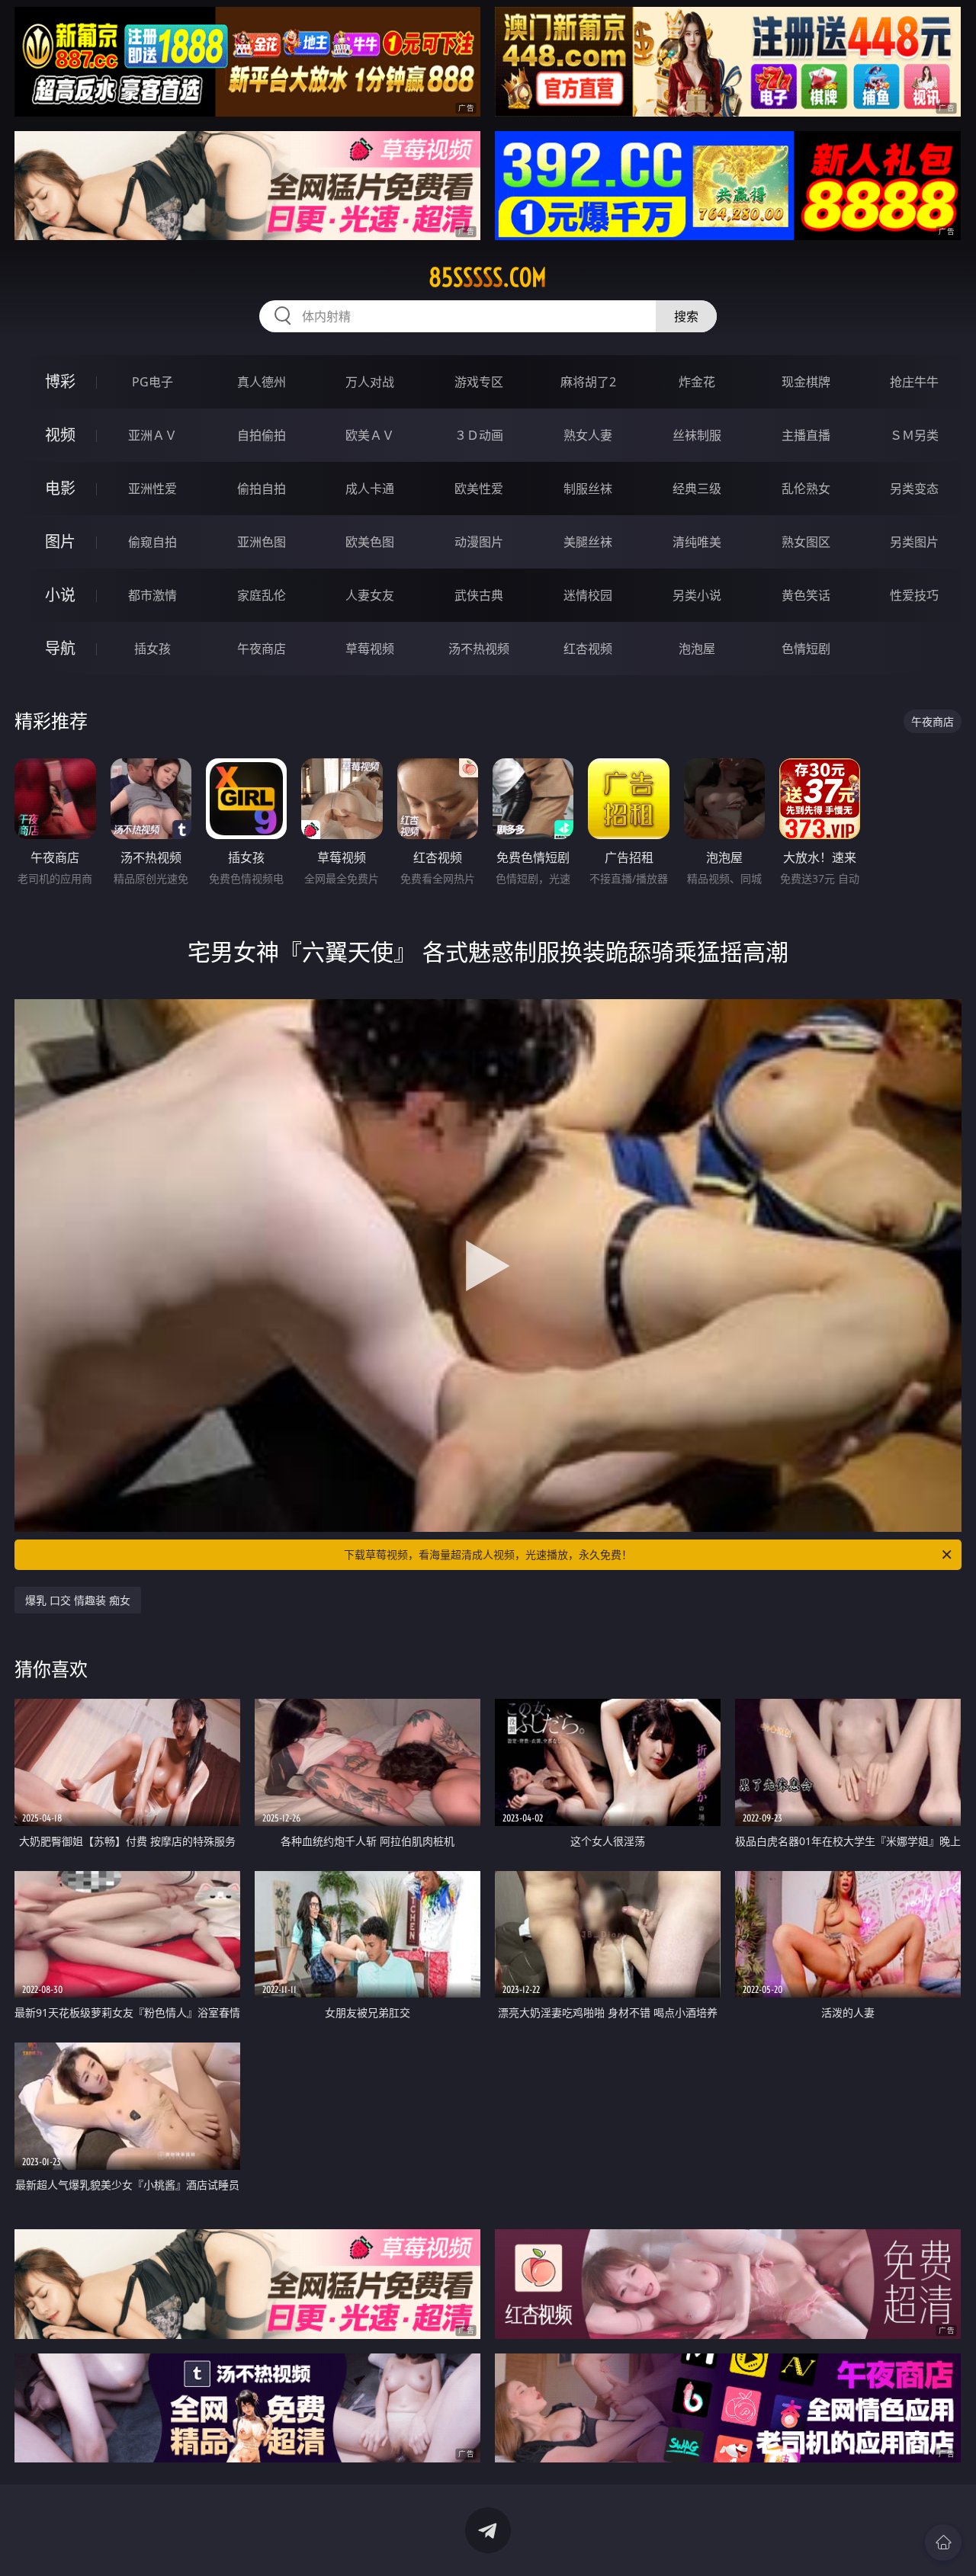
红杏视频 (588, 649)
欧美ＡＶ (370, 435)
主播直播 (806, 435)
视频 (60, 435)
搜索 (686, 316)
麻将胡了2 (588, 382)
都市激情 (152, 595)
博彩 (60, 381)
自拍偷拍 (262, 435)
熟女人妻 (588, 435)
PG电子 (152, 382)
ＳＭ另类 (914, 435)
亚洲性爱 (152, 489)
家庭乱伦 (262, 595)
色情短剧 (806, 649)
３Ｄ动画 (479, 435)
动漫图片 (479, 542)
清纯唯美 (697, 542)
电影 (60, 488)
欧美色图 (370, 542)
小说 (60, 595)
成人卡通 (370, 489)
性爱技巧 (914, 595)
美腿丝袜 (588, 542)
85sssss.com (488, 277)
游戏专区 (479, 382)
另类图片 (914, 542)
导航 (60, 648)
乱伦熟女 (806, 489)
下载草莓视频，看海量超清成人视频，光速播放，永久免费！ (488, 1554)
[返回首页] (943, 2542)
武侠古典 (479, 595)
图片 (60, 541)
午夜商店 (262, 649)
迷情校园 (588, 595)
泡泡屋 (697, 649)
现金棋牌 (806, 382)
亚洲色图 (262, 542)
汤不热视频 (479, 649)
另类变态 (914, 489)
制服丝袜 (588, 489)
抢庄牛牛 (914, 382)
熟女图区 (806, 542)
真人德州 (262, 382)
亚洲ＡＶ (152, 435)
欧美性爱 (479, 489)
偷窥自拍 (152, 542)
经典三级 (697, 489)
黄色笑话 (806, 595)
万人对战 (370, 382)
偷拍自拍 (262, 489)
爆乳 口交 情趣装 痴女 (78, 1600)
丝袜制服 (697, 435)
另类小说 (697, 595)
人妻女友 (370, 595)
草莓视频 (370, 649)
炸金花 (697, 382)
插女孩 (152, 649)
